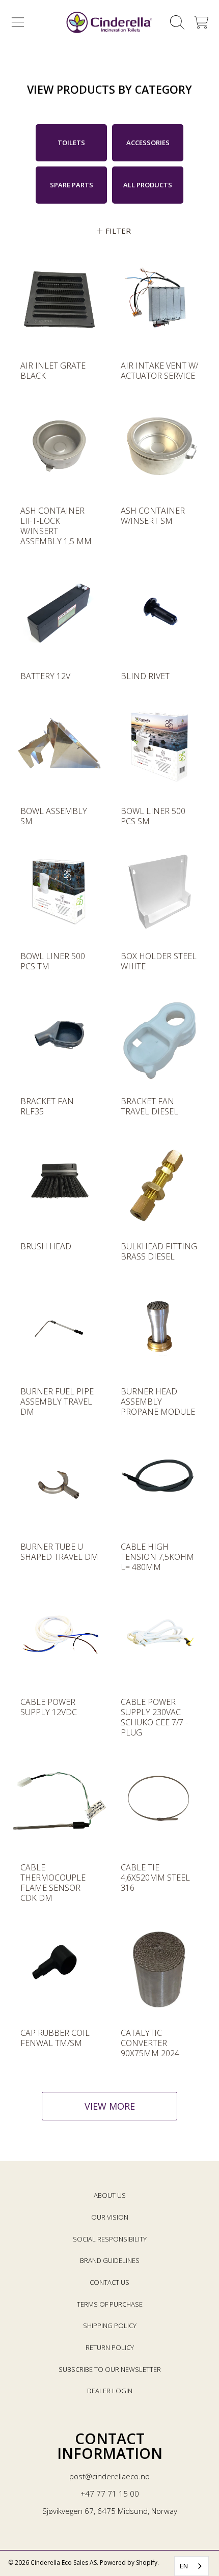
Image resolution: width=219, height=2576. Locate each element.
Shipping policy (110, 2326)
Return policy (110, 2347)
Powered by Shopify (129, 2563)
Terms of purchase (110, 2304)
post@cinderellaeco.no (109, 2476)
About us (110, 2195)
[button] (18, 22)
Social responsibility (110, 2239)
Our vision (110, 2217)
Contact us (109, 2282)
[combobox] (191, 2566)
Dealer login (110, 2391)
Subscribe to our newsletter (110, 2369)
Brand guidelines (110, 2260)
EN (184, 2566)
